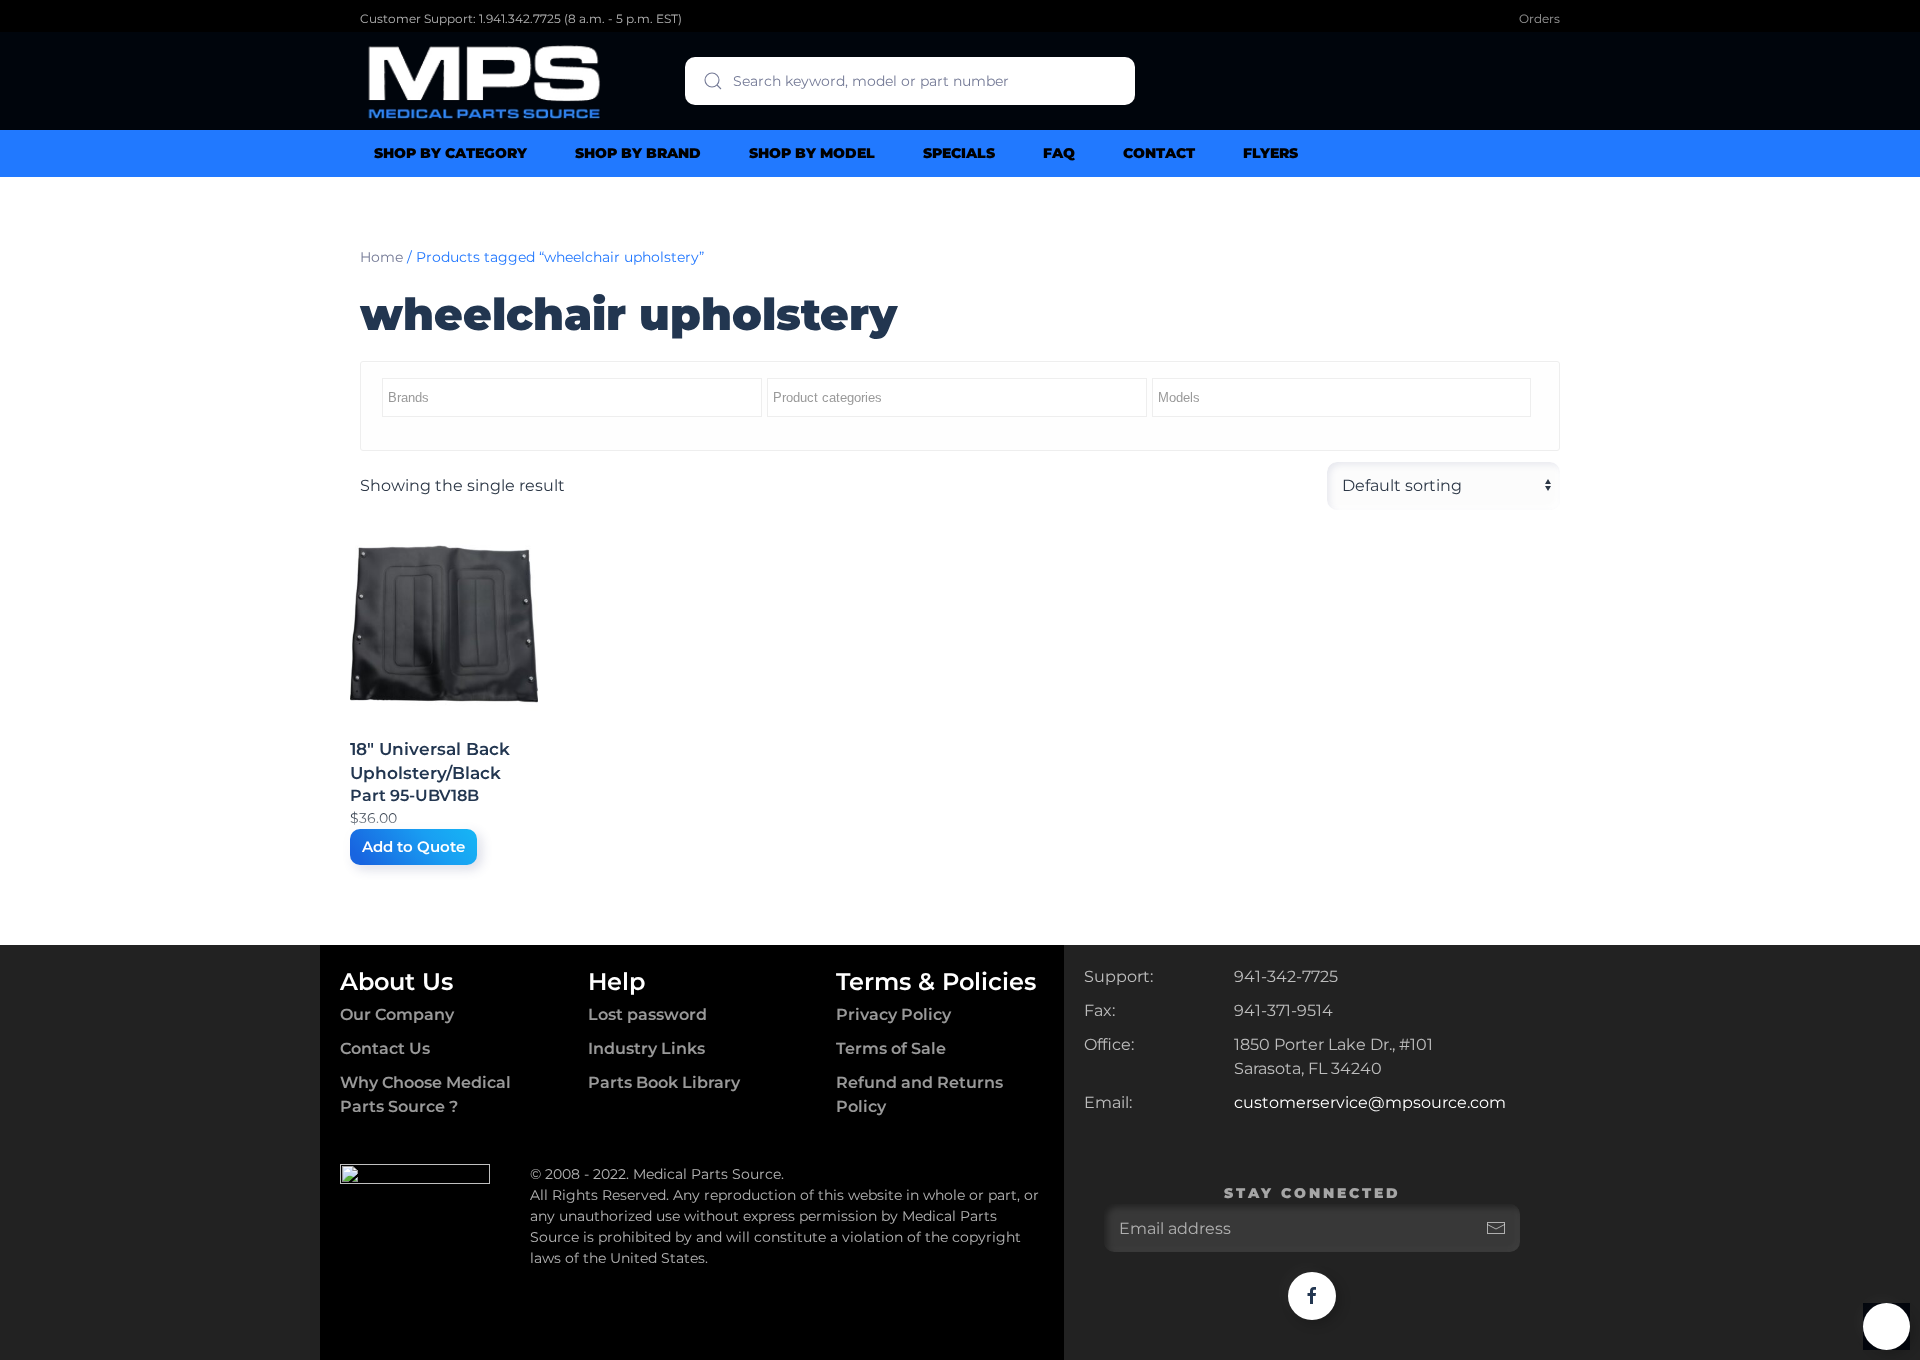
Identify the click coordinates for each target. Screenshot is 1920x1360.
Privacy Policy (893, 1014)
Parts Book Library (664, 1082)
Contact (1159, 153)
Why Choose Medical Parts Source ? (425, 1094)
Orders (1539, 18)
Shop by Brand (638, 153)
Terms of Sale (891, 1048)
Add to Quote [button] (413, 846)
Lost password (647, 1014)
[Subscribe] (1496, 1228)
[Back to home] (485, 81)
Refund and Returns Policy (919, 1094)
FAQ (1059, 153)
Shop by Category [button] (450, 153)
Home (381, 257)
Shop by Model (812, 153)
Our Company (397, 1014)
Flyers (1270, 153)
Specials (959, 153)
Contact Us (385, 1048)
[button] (1886, 1326)
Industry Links (646, 1048)
